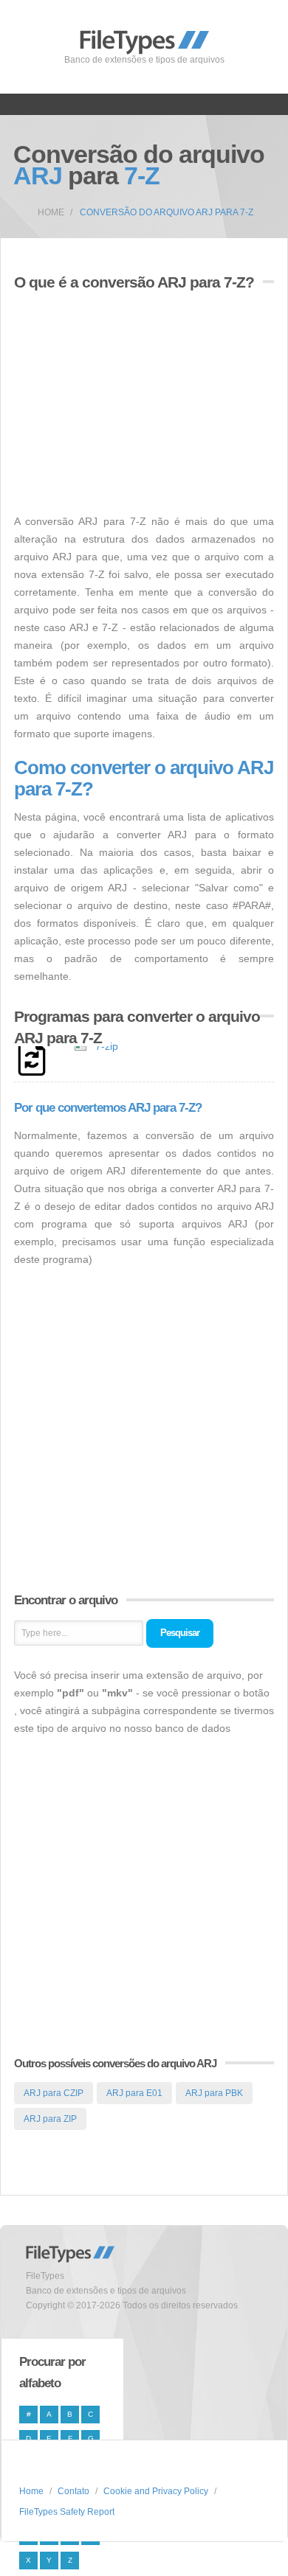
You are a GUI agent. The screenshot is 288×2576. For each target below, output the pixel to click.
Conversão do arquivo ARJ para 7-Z (167, 212)
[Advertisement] (138, 404)
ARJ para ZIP (50, 2119)
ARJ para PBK (214, 2093)
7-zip (107, 1046)
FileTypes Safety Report (67, 2512)
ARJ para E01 (134, 2093)
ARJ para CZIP (54, 2093)
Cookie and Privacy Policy (156, 2491)
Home (51, 212)
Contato (73, 2491)
